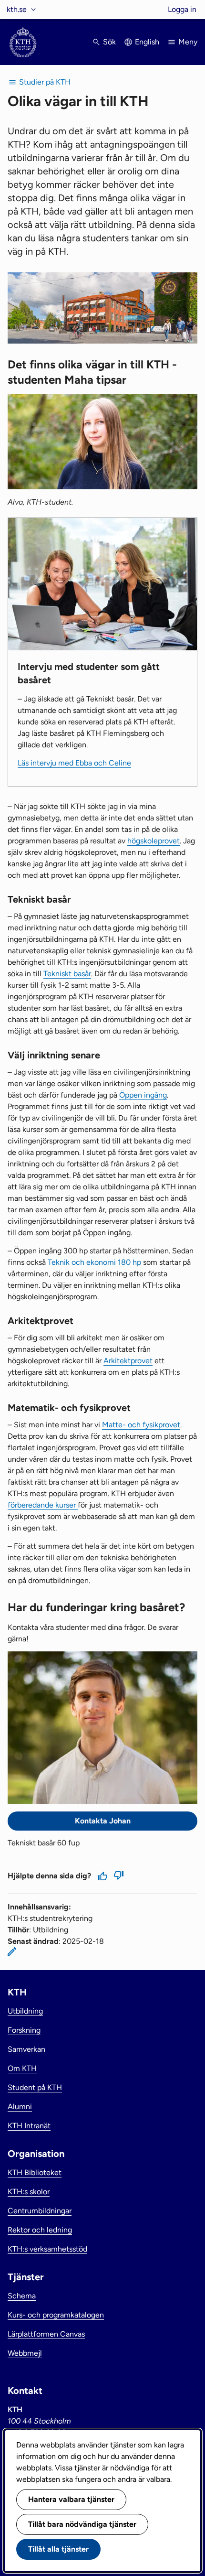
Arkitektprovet (128, 1361)
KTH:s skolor (29, 2192)
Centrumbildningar (40, 2211)
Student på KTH (35, 2087)
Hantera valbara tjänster (71, 2499)
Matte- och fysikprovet (141, 1425)
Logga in (182, 9)
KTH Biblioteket (35, 2172)
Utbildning (25, 2011)
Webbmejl (25, 2353)
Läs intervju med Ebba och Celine (74, 763)
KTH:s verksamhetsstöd (47, 2249)
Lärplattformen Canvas (46, 2334)
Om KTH (22, 2068)
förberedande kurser (43, 1505)
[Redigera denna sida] (12, 1951)
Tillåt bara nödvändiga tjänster (82, 2524)
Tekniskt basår (67, 974)
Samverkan (26, 2049)
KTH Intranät (29, 2126)
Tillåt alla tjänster (58, 2549)
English (147, 42)
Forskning (24, 2030)
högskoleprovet (154, 841)
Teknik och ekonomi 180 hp (94, 1262)
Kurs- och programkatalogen (56, 2315)
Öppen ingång (143, 1095)
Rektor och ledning (40, 2230)
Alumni (20, 2107)
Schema (22, 2296)
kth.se (17, 9)
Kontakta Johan (103, 1821)
